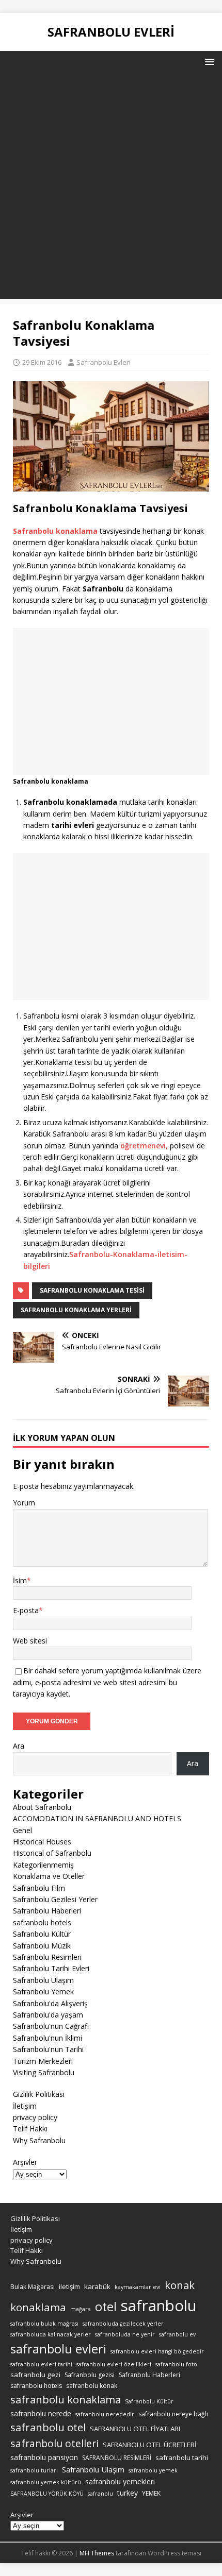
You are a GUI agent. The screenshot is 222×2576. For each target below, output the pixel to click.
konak (180, 2285)
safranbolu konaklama (66, 2399)
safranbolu (159, 2306)
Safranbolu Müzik (42, 1946)
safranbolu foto (176, 2364)
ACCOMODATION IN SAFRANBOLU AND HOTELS (97, 1818)
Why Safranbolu (39, 2140)
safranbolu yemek (153, 2470)
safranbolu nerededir (105, 2414)
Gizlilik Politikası (39, 2094)
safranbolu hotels (42, 1922)
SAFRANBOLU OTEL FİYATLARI (135, 2429)
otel (106, 2307)
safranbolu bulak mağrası (44, 2324)
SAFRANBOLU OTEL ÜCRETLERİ (150, 2445)
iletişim (69, 2286)
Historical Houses (42, 1842)
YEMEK (151, 2493)
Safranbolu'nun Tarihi (48, 2049)
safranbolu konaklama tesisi (92, 1290)
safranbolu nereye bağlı (173, 2414)
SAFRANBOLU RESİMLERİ (117, 2458)
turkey (128, 2493)
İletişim (25, 2106)
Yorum (24, 1503)
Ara (19, 1746)
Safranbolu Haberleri (47, 1911)
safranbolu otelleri (54, 2443)
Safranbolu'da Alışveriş (50, 2003)
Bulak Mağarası (33, 2287)
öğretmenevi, (144, 1146)
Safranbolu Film (39, 1888)
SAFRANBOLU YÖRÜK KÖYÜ (47, 2494)
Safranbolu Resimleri (47, 1957)
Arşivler (25, 2162)
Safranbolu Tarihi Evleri (51, 1968)
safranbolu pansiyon (44, 2457)
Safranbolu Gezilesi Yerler (55, 1899)
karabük (97, 2286)
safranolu (100, 2494)
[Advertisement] (111, 188)
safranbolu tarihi (182, 2458)
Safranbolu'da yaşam (48, 2015)
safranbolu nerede (41, 2413)
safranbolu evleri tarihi (41, 2364)
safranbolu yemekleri (120, 2481)
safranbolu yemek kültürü (46, 2482)
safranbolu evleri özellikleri (114, 2364)
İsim (20, 1580)
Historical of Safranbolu (52, 1853)
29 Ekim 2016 (42, 362)
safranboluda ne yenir (125, 2334)
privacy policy (35, 2117)
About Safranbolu (42, 1807)
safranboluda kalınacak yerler (51, 2334)
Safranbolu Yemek (43, 1992)
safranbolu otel (48, 2427)
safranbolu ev (177, 2334)
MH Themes (97, 2553)
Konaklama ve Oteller (49, 1876)
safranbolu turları (34, 2470)
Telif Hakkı (30, 2129)
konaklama (38, 2307)
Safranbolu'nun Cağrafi (51, 2026)
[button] (208, 61)
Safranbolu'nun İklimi (47, 2038)
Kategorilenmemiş (43, 1865)
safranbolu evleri (58, 2349)
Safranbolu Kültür (42, 1934)
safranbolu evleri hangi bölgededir (157, 2351)
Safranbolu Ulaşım (43, 1980)
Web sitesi (30, 1641)
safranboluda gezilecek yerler (123, 2324)
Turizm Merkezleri (43, 2061)
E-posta (26, 1610)
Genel (22, 1830)
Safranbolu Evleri (104, 362)
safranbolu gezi (35, 2375)
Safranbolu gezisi (90, 2375)
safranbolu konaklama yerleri (76, 1310)
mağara (81, 2309)
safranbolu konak (92, 2386)
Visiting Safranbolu (44, 2072)
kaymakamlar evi (138, 2287)
